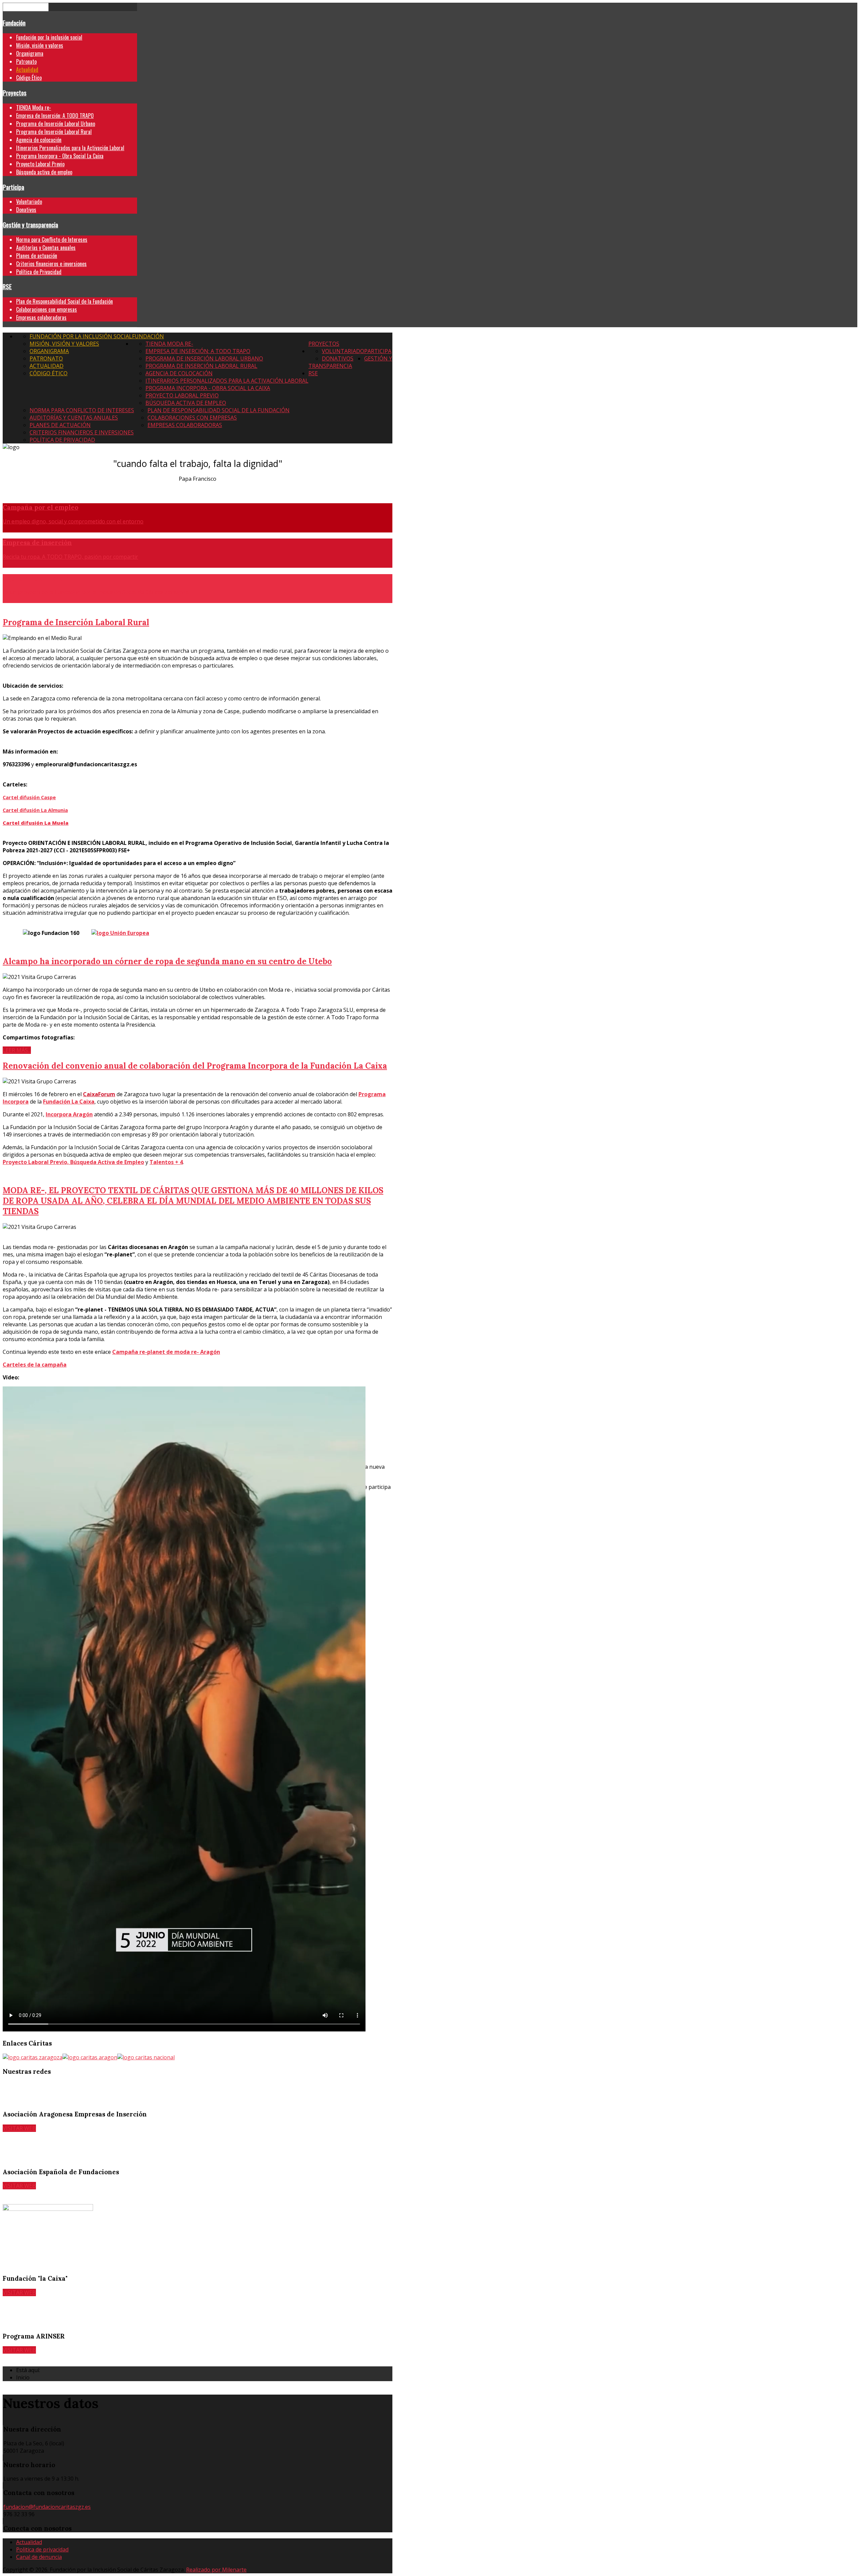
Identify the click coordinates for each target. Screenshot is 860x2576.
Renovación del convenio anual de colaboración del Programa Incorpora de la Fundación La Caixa (195, 1066)
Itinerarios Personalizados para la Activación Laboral (70, 148)
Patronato (26, 61)
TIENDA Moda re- (34, 108)
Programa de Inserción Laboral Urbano (56, 124)
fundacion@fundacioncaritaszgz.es (47, 2507)
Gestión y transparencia (30, 225)
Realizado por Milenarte (216, 2570)
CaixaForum (99, 1094)
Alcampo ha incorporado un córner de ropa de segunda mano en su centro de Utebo (167, 961)
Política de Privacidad (39, 272)
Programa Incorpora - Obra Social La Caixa (60, 156)
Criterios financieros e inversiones (51, 264)
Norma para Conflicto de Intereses (52, 240)
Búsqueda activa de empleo (44, 172)
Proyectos (15, 93)
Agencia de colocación (39, 140)
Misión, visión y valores (40, 45)
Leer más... (17, 1050)
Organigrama (30, 53)
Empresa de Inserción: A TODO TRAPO (55, 116)
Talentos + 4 (166, 1162)
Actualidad (27, 70)
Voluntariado (29, 202)
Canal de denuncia (39, 2557)
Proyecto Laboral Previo (40, 164)
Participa (13, 187)
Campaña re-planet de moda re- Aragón (166, 1352)
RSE (7, 286)
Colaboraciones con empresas (47, 309)
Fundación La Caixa (69, 1102)
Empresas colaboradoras (41, 317)
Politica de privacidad (42, 2549)
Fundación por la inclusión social (49, 37)
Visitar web (19, 2128)
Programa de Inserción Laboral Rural (54, 132)
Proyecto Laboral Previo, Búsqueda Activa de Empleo (73, 1162)
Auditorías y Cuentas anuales (46, 248)
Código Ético (29, 78)
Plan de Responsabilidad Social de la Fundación (64, 301)
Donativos (26, 210)
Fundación (14, 23)
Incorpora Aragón (69, 1114)
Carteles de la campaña (35, 1365)
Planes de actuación (37, 256)
